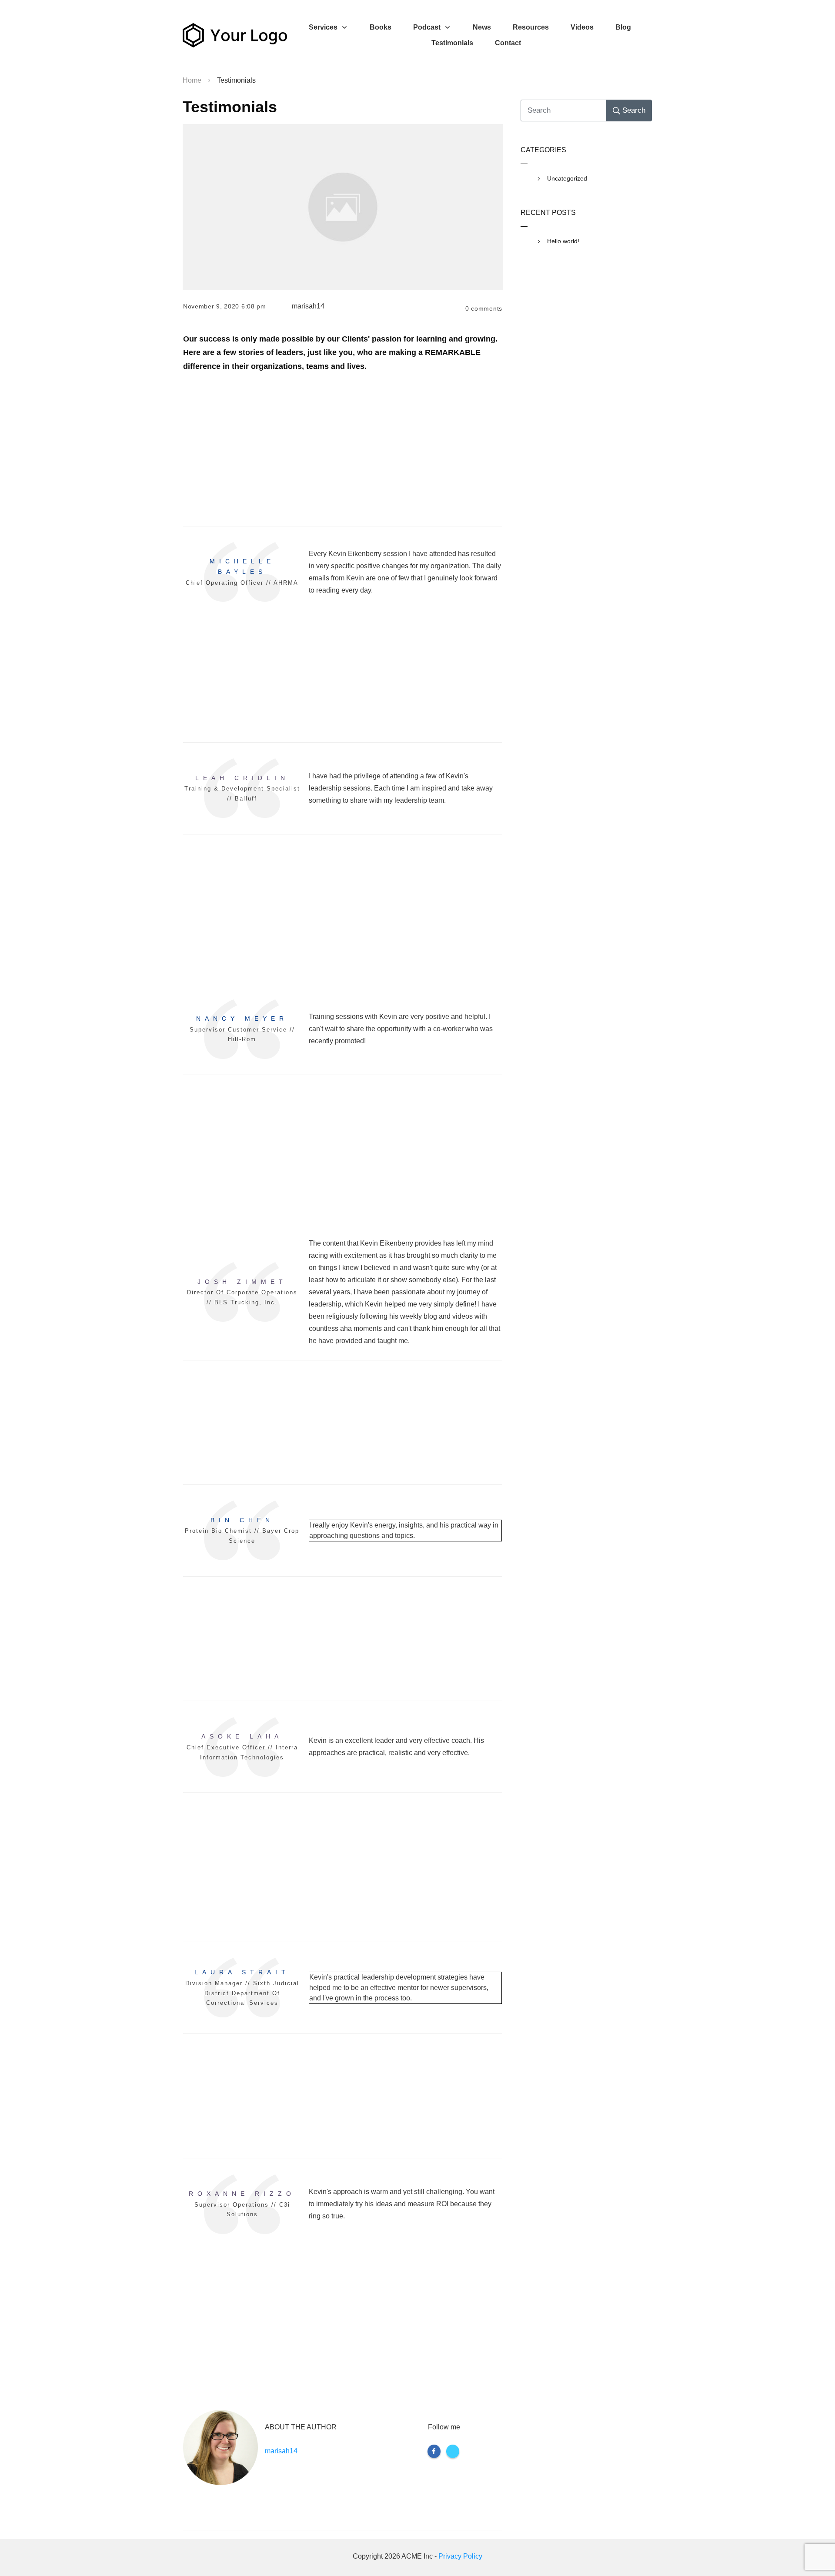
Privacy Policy (460, 2556)
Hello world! (563, 241)
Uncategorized (567, 178)
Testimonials (230, 107)
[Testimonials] (343, 207)
